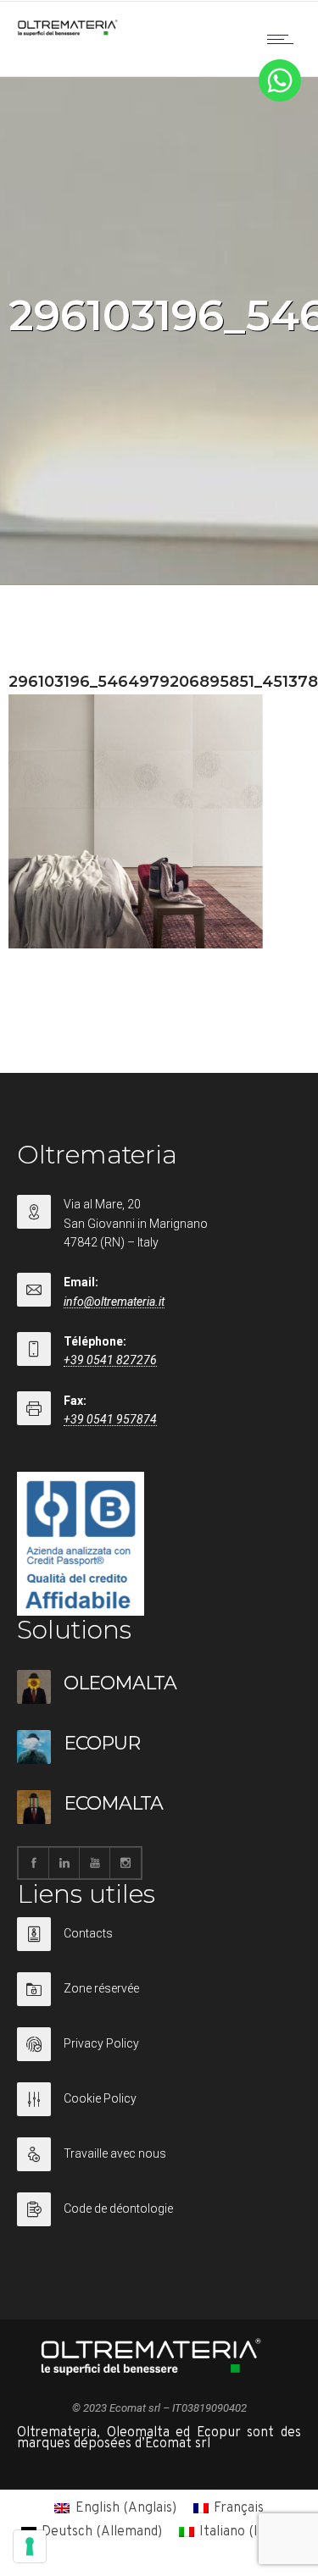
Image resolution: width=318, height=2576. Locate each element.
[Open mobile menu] (284, 39)
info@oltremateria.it (114, 1302)
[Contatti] (159, 1945)
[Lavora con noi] (159, 2165)
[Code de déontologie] (159, 2209)
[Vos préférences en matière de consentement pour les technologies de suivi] (30, 2546)
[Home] (68, 32)
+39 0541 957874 (110, 1419)
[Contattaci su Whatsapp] (280, 98)
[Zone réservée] (159, 2000)
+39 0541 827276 (110, 1360)
